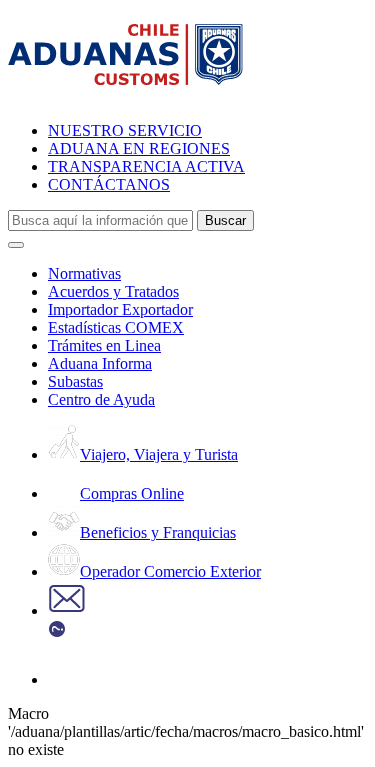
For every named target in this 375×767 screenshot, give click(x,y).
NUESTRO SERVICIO (125, 130)
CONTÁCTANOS (109, 184)
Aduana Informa (100, 363)
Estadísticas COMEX (116, 327)
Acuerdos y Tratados (113, 291)
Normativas (84, 273)
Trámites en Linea (104, 345)
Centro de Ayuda (101, 399)
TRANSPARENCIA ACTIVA (146, 166)
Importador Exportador (120, 309)
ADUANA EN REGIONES (139, 148)
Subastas (75, 381)
